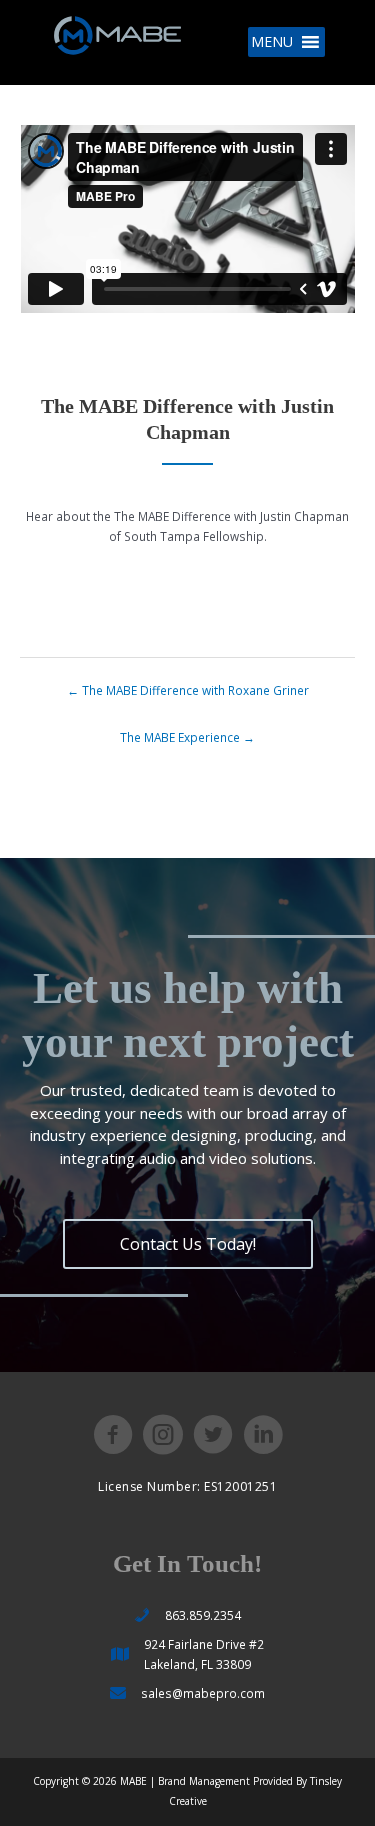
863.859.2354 (203, 1615)
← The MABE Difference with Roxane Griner (188, 690)
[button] (272, 42)
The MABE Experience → (187, 737)
